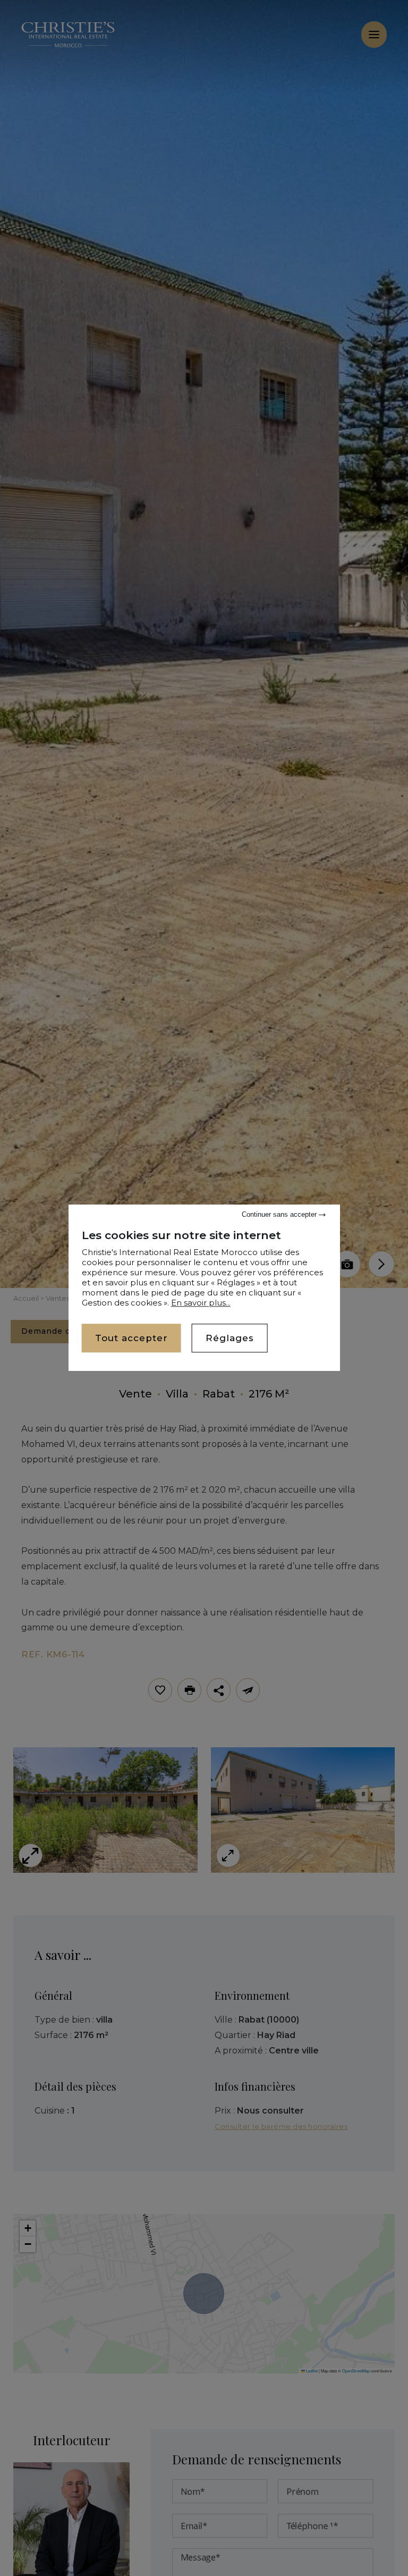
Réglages (230, 1338)
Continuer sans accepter (280, 1214)
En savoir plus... (201, 1303)
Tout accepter (131, 1338)
